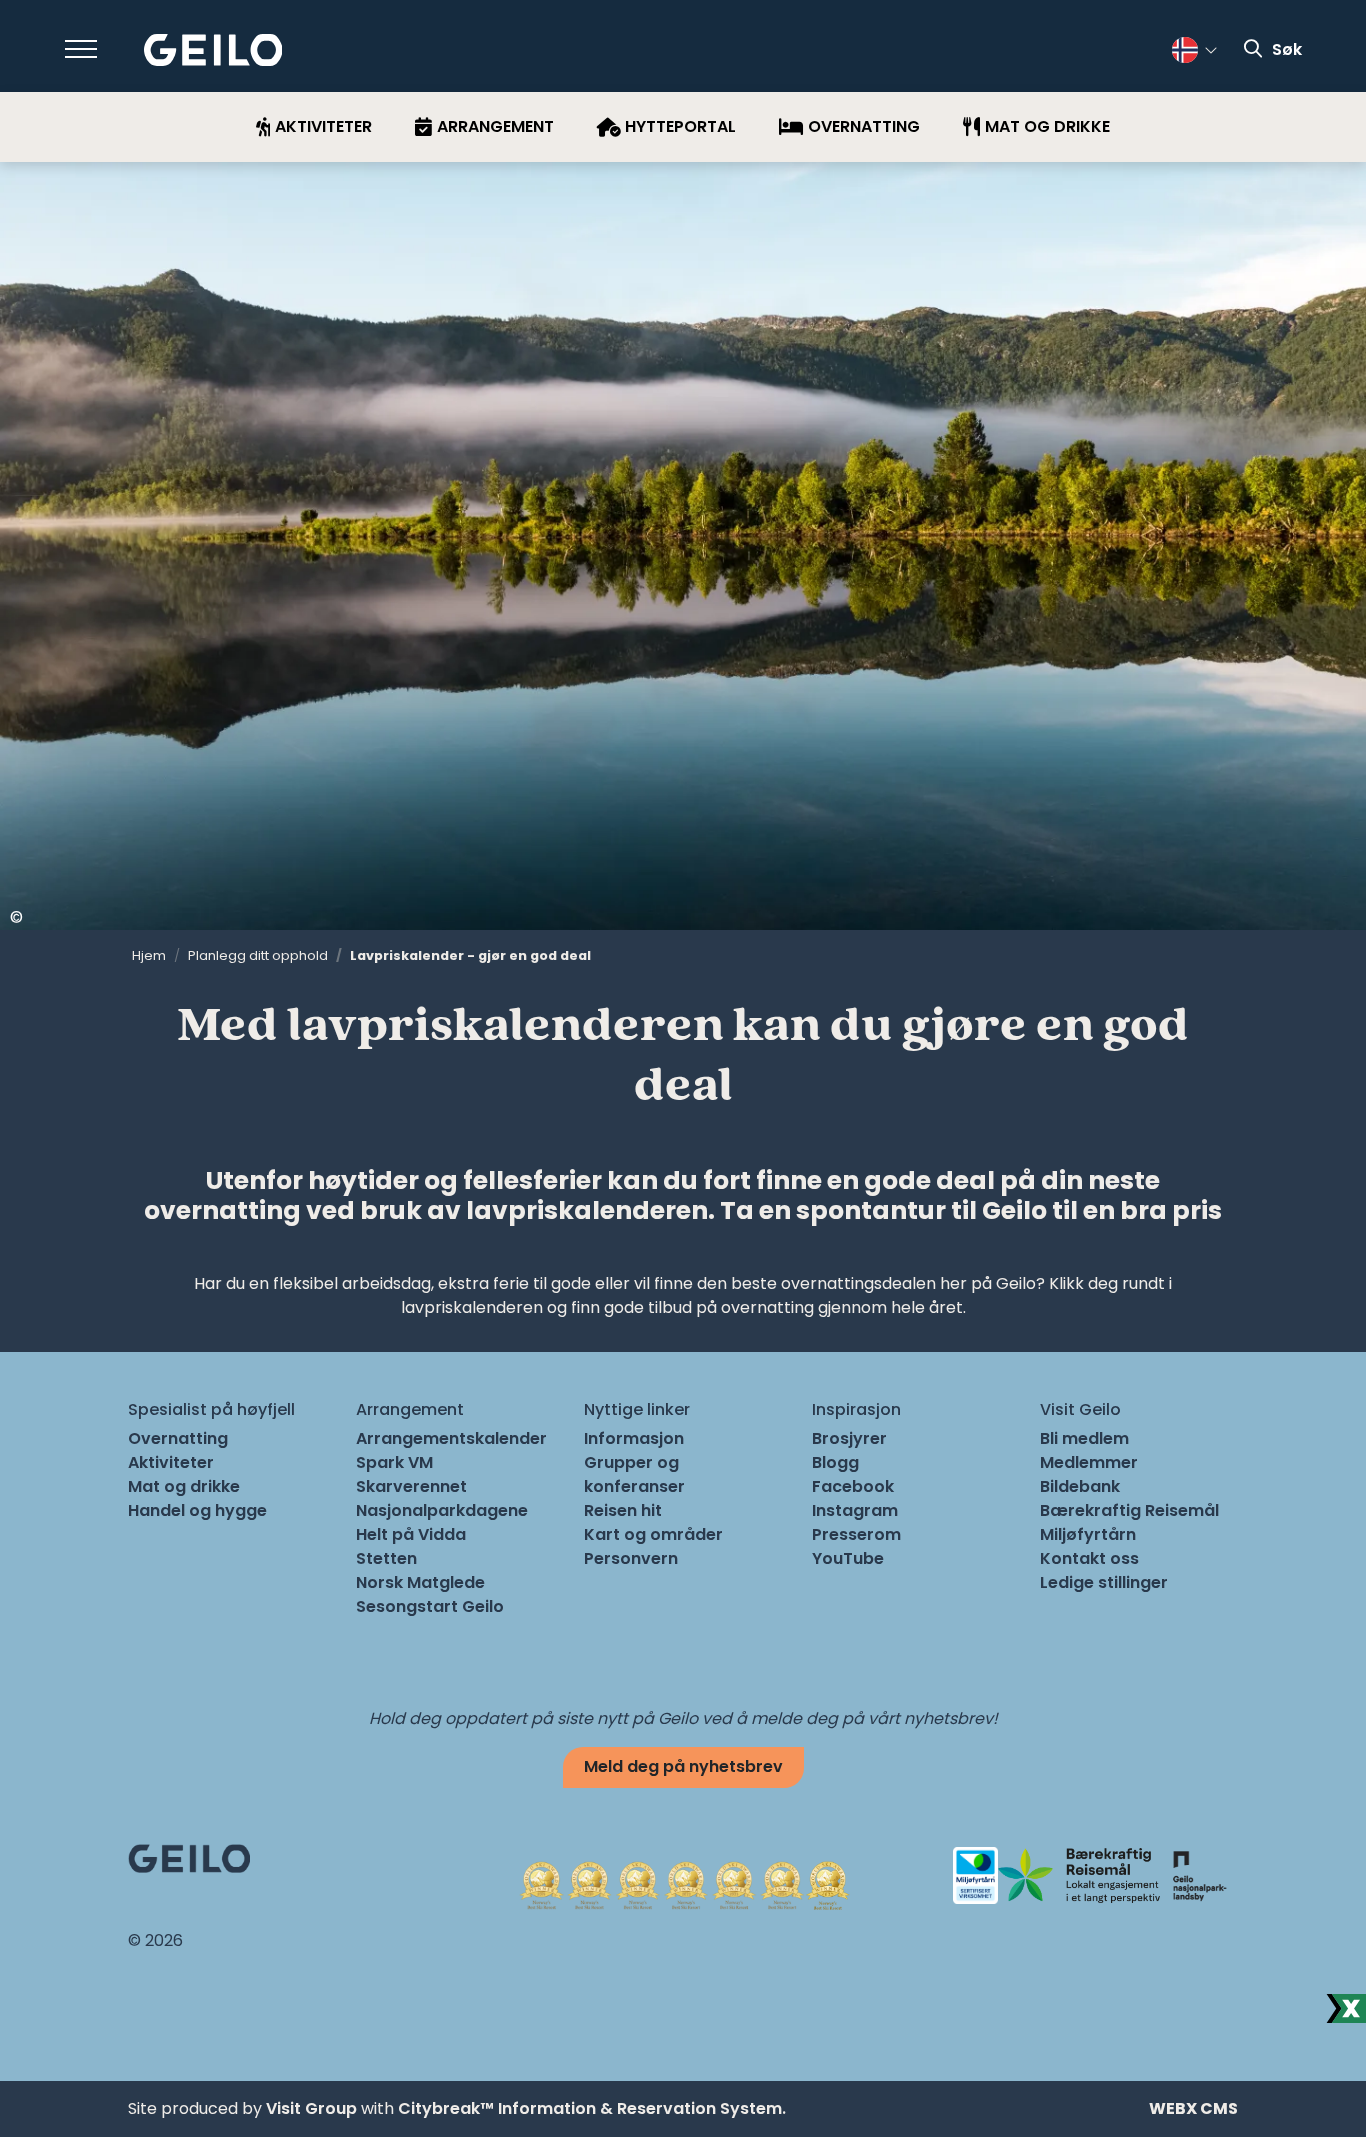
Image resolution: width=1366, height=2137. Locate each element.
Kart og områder (653, 1534)
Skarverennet (411, 1486)
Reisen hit (623, 1510)
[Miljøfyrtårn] (975, 1874)
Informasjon (634, 1438)
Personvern (631, 1558)
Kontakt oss (1089, 1558)
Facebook (853, 1486)
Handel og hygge (197, 1510)
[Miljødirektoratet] (1199, 1874)
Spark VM (394, 1462)
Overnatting (178, 1438)
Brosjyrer (849, 1438)
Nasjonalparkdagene (442, 1510)
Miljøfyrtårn (1088, 1534)
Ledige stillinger (1104, 1582)
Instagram (855, 1510)
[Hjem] (213, 50)
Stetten (386, 1558)
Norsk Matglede (420, 1582)
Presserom (856, 1534)
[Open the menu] (81, 49)
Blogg (835, 1462)
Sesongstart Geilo (430, 1606)
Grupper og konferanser (634, 1474)
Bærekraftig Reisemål (1129, 1510)
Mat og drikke (184, 1486)
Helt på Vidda (411, 1534)
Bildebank (1080, 1486)
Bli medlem (1084, 1438)
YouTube (848, 1558)
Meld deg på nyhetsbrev (683, 1766)
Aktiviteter (171, 1462)
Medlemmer (1089, 1462)
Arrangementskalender (451, 1438)
